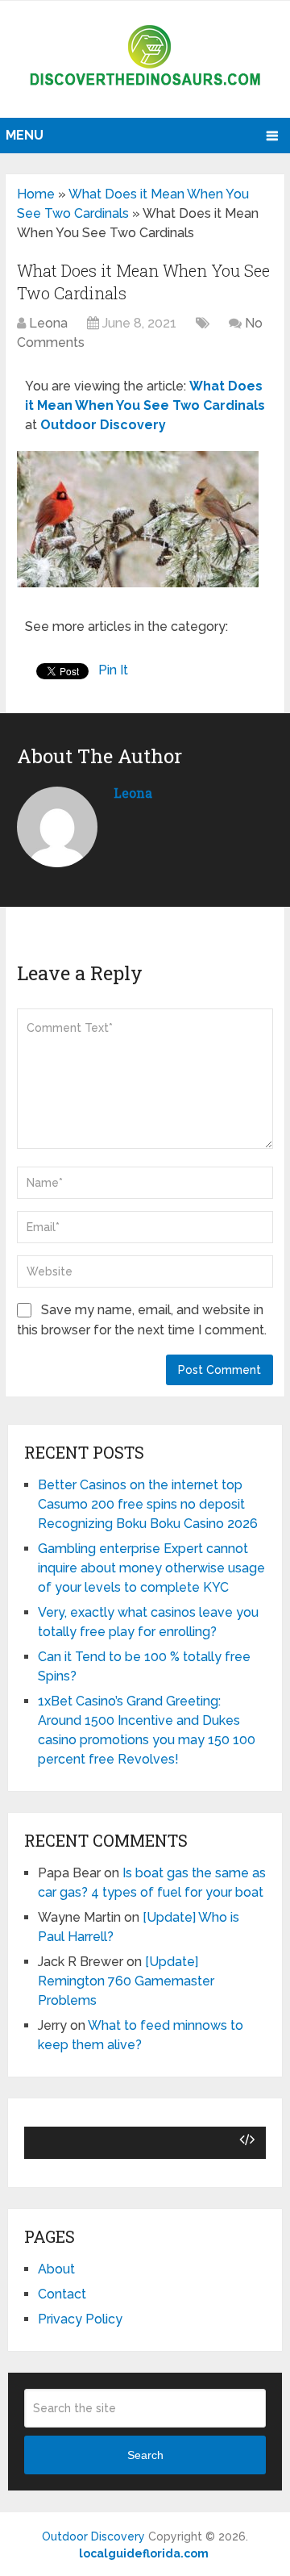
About (56, 2269)
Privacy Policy (80, 2319)
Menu (25, 135)
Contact (62, 2294)
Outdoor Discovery (93, 2536)
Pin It (113, 670)
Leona (48, 323)
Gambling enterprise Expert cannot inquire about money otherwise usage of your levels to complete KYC (151, 1568)
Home (36, 194)
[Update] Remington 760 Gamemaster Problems (126, 1981)
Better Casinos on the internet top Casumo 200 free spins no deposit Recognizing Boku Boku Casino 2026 (148, 1504)
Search (145, 2455)
